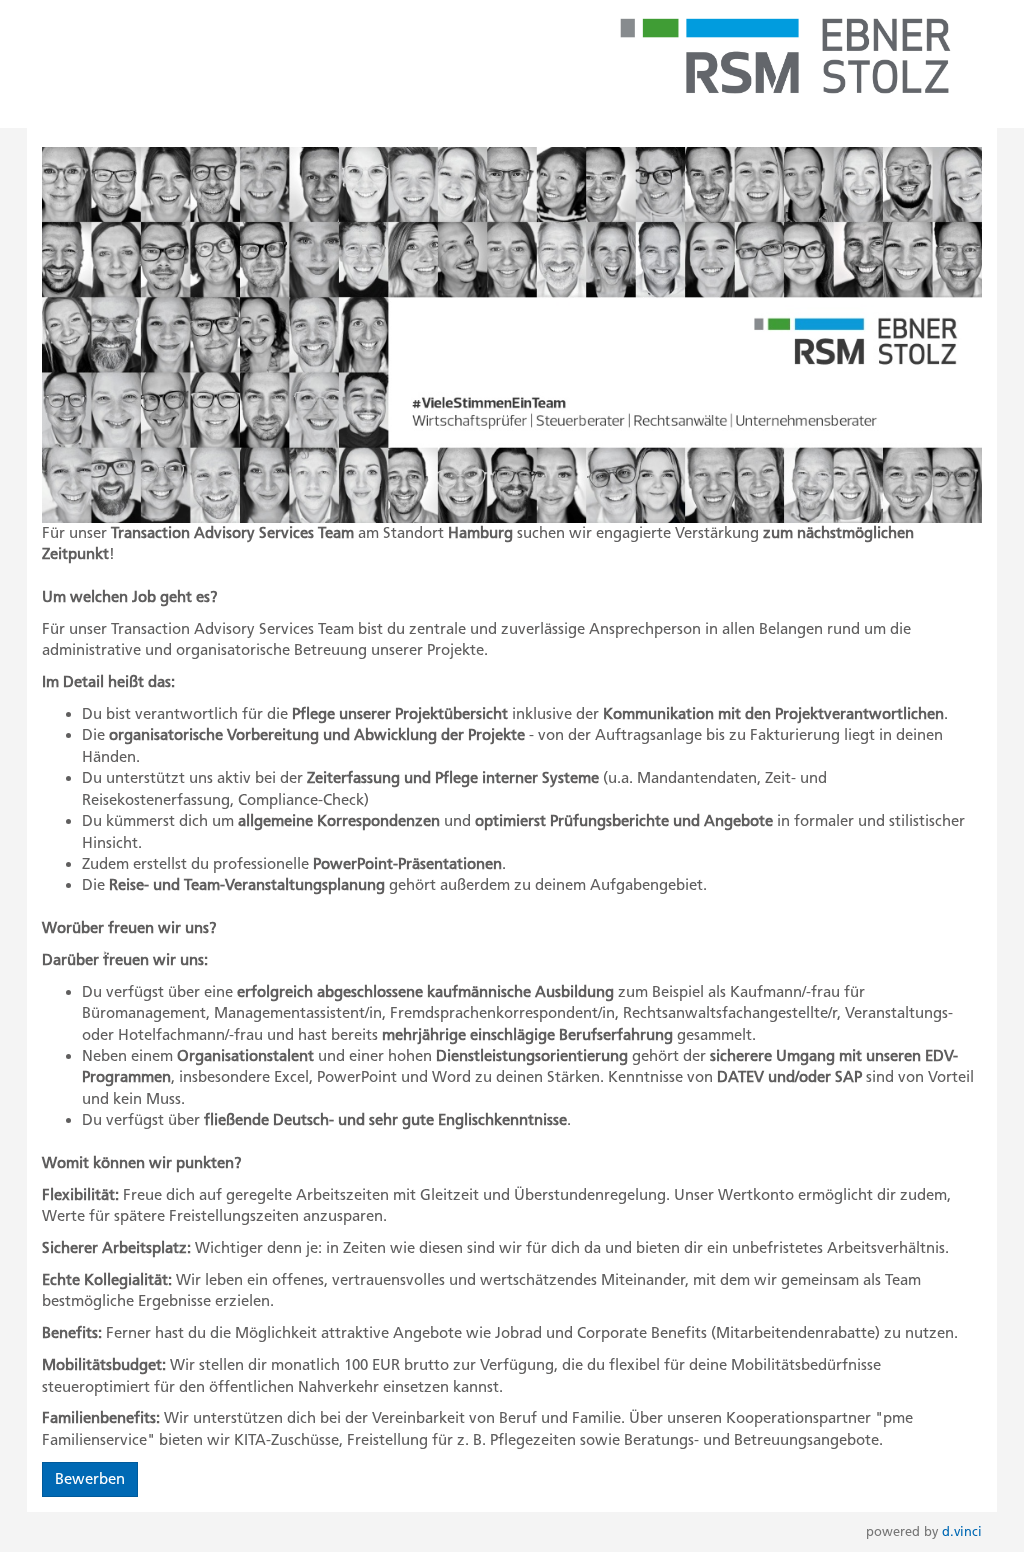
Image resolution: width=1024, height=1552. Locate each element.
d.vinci (962, 1531)
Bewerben (90, 1479)
